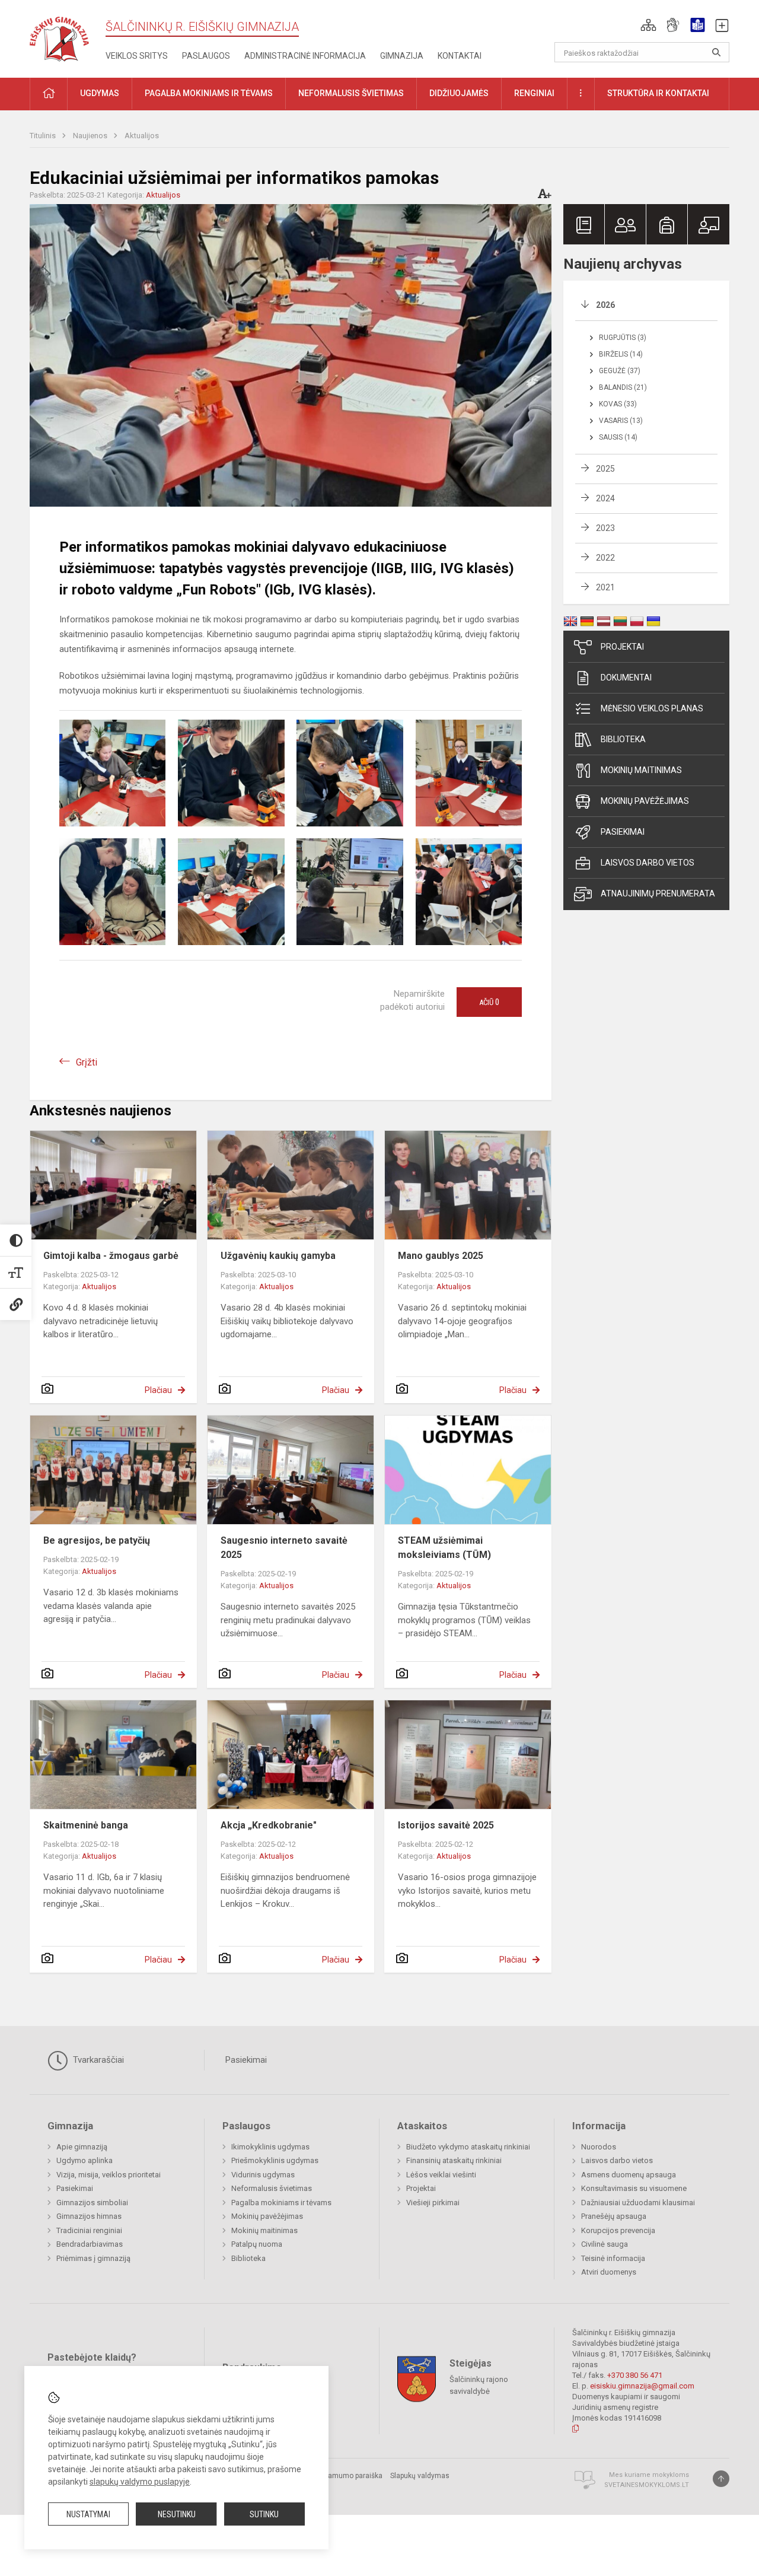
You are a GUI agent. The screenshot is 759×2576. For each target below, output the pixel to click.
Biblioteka (623, 739)
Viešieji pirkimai (433, 2203)
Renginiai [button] (534, 93)
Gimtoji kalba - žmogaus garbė (111, 1256)
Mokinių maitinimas (641, 770)
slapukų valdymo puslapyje (140, 2482)
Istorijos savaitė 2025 (446, 1825)
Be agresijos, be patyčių (97, 1540)
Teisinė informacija (613, 2258)
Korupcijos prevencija (618, 2230)
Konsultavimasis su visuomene (634, 2188)
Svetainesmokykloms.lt (647, 2485)
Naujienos (91, 136)
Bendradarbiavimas (90, 2244)
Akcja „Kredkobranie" (269, 1825)
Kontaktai (460, 56)
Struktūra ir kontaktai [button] (658, 93)
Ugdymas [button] (100, 93)
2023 (605, 528)
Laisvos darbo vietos (648, 863)
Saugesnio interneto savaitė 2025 (284, 1548)
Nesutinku (177, 2514)
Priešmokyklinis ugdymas (275, 2160)
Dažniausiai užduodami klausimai (638, 2203)
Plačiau (158, 1390)
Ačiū (489, 1002)
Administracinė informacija (305, 56)
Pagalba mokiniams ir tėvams (281, 2203)
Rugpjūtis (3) (623, 338)
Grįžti (87, 1062)
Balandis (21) (623, 387)
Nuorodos (599, 2147)
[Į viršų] (721, 2479)
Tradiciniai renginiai (89, 2230)
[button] (648, 25)
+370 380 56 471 (635, 2375)
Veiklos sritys (137, 56)
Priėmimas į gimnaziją (93, 2258)
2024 (605, 498)
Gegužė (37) (620, 371)
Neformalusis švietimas (272, 2188)
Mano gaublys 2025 (441, 1256)
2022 (605, 558)
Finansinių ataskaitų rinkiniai (454, 2160)
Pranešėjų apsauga (614, 2216)
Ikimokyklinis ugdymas (270, 2147)
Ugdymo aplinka (84, 2160)
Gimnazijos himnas (89, 2216)
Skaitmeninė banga (86, 1825)
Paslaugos (206, 56)
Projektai (622, 647)
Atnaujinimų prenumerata (658, 893)
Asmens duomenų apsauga (629, 2175)
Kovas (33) (618, 404)
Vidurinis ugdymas (263, 2175)
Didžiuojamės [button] (459, 93)
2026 (605, 305)
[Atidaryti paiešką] (716, 52)
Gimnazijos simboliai (92, 2203)
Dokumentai (626, 678)
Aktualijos (142, 136)
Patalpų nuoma (257, 2244)
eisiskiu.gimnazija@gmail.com (642, 2386)
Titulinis (44, 136)
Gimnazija (402, 56)
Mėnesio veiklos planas (652, 708)
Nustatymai (88, 2514)
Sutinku (264, 2514)
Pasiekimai (623, 832)
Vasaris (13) (621, 421)
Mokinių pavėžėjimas (645, 801)
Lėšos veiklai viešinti (441, 2175)
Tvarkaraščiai (97, 2060)
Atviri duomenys (609, 2272)
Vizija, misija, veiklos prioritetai (109, 2175)
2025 (605, 469)
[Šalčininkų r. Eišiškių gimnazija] (59, 36)
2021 (605, 587)
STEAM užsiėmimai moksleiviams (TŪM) (444, 1548)
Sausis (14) (618, 437)
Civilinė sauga (605, 2244)
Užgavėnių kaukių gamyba (278, 1256)
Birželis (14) (621, 354)
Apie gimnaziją (82, 2147)
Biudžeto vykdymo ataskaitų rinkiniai (468, 2147)
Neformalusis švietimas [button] (351, 93)
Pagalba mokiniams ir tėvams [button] (209, 93)
